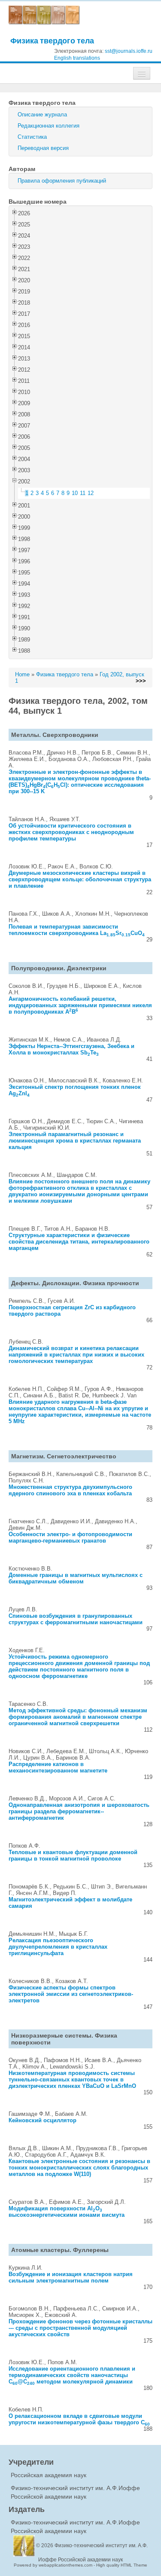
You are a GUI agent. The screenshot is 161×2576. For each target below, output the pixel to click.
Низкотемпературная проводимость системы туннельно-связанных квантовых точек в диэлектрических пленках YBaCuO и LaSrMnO (72, 2079)
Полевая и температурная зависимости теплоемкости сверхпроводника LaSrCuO (77, 930)
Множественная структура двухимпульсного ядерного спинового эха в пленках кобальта (70, 1490)
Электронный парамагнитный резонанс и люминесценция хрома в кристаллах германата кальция (75, 1141)
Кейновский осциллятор (43, 2120)
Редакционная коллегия (49, 126)
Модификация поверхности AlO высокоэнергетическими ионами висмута (67, 2212)
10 (75, 493)
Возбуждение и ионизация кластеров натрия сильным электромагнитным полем (71, 2277)
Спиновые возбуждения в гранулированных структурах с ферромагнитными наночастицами (76, 1619)
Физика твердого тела (52, 41)
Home (22, 674)
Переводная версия (43, 148)
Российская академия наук (49, 2475)
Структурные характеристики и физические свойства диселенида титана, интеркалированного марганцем (79, 1242)
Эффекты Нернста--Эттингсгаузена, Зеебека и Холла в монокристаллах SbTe (71, 1049)
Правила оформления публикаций (62, 181)
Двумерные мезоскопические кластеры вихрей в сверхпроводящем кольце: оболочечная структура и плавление (80, 879)
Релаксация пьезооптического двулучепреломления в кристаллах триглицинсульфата (58, 1947)
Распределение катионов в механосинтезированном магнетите (58, 1767)
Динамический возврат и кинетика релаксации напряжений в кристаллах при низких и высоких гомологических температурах (76, 1355)
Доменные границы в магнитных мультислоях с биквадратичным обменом (76, 1578)
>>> (141, 681)
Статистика (32, 137)
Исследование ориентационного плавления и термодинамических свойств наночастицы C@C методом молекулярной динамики (72, 2375)
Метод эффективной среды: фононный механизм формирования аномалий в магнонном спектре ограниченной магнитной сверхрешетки (78, 1717)
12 (91, 493)
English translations (77, 58)
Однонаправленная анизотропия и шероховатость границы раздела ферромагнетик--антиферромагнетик (79, 1811)
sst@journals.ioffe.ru (129, 51)
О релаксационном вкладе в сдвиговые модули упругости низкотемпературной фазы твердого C (79, 2419)
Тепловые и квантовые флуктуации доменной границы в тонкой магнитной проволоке (73, 1855)
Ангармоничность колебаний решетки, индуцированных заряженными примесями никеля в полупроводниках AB (80, 1005)
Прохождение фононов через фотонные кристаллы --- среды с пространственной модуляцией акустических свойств (80, 2328)
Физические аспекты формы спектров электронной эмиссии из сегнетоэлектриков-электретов (71, 1994)
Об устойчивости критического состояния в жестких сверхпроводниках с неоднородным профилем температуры (71, 832)
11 (83, 493)
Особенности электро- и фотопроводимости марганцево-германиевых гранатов (70, 1537)
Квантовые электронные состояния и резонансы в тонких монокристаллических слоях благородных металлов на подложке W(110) (79, 2168)
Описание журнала (42, 115)
